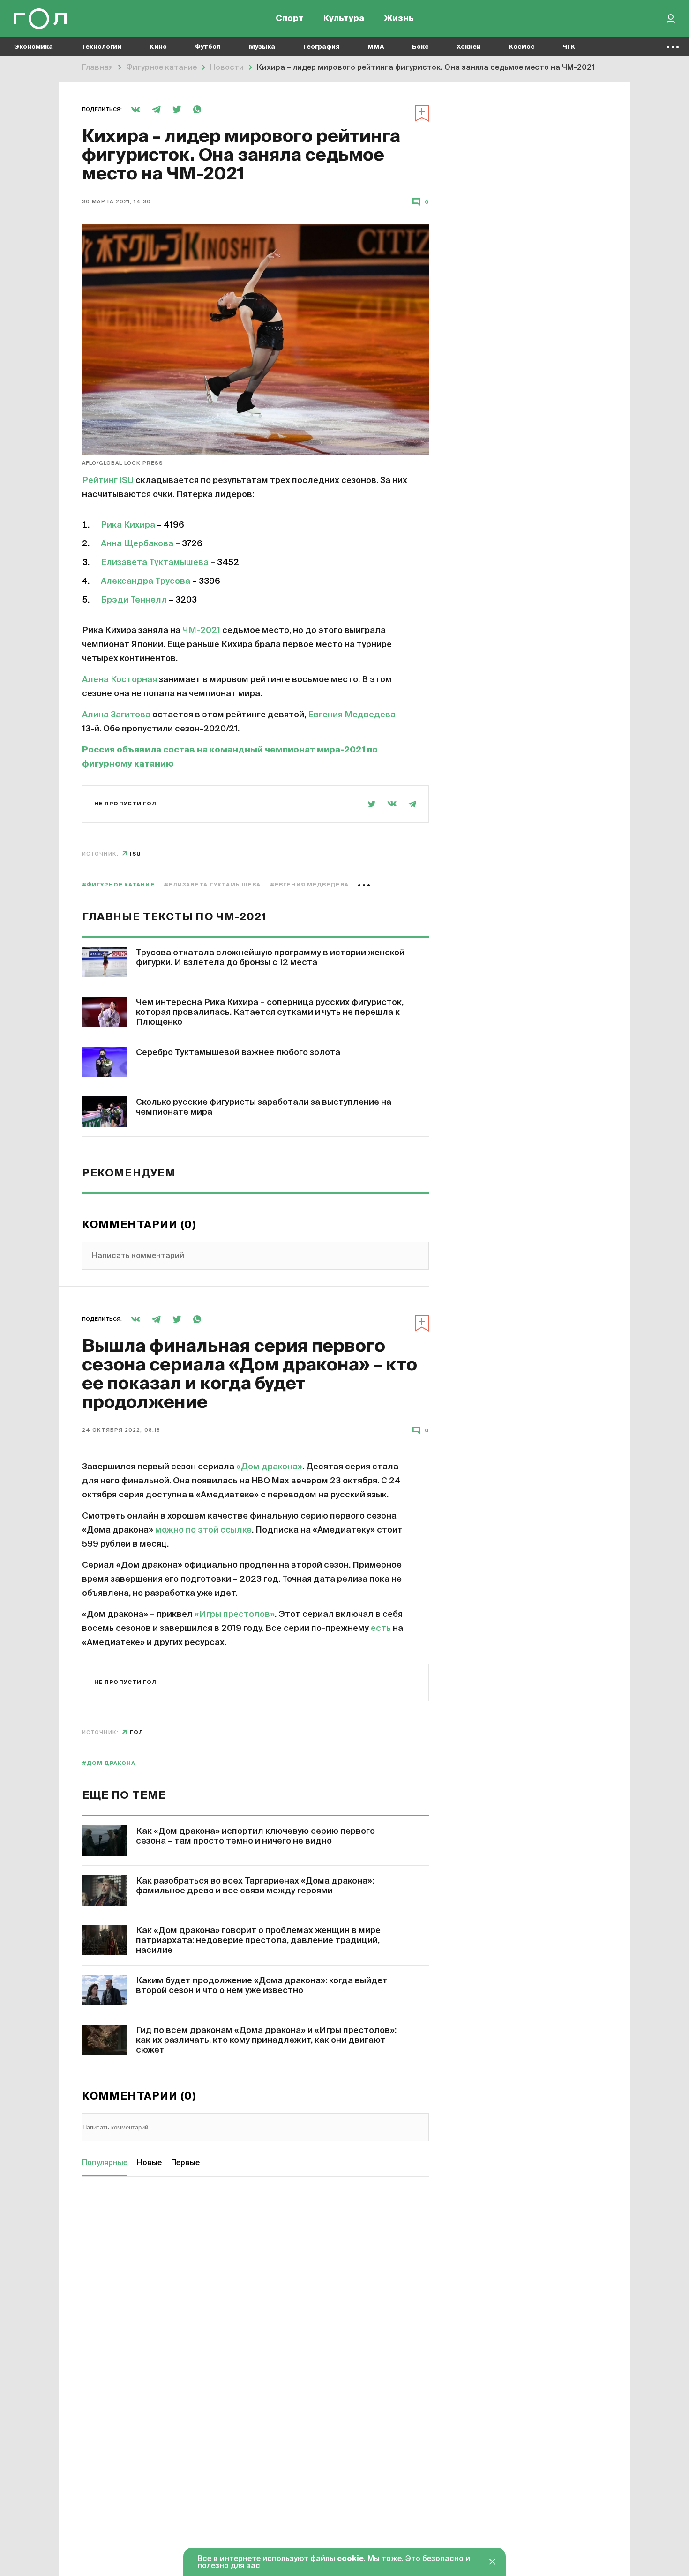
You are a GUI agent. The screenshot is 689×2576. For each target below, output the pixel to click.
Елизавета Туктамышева (155, 563)
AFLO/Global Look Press (123, 463)
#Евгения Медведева (309, 885)
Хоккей (469, 47)
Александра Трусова (146, 581)
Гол (137, 1732)
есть (381, 1629)
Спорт (290, 19)
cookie (350, 2559)
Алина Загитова (116, 715)
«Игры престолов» (235, 1615)
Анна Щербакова (137, 544)
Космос (522, 47)
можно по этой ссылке (203, 1530)
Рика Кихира (128, 525)
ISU (135, 854)
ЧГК (569, 47)
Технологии (101, 47)
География (321, 47)
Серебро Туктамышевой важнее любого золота (238, 1053)
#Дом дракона (109, 1763)
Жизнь (399, 19)
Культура (344, 19)
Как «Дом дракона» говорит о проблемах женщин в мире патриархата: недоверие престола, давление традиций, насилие (258, 1941)
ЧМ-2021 (201, 631)
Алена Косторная (120, 680)
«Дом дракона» (269, 1467)
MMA (376, 47)
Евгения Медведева (352, 715)
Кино (158, 47)
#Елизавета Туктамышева (212, 885)
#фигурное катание (118, 885)
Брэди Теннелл (134, 600)
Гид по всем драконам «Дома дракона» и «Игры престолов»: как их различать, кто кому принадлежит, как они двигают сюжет (266, 2040)
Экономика (34, 47)
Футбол (208, 47)
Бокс (420, 47)
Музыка (262, 47)
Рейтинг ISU (108, 481)
